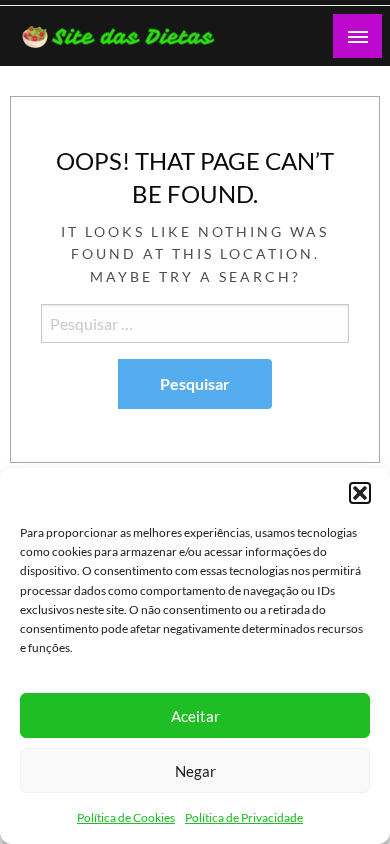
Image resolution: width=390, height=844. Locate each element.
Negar (195, 771)
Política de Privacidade (244, 817)
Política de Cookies (126, 817)
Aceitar (195, 716)
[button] (360, 493)
